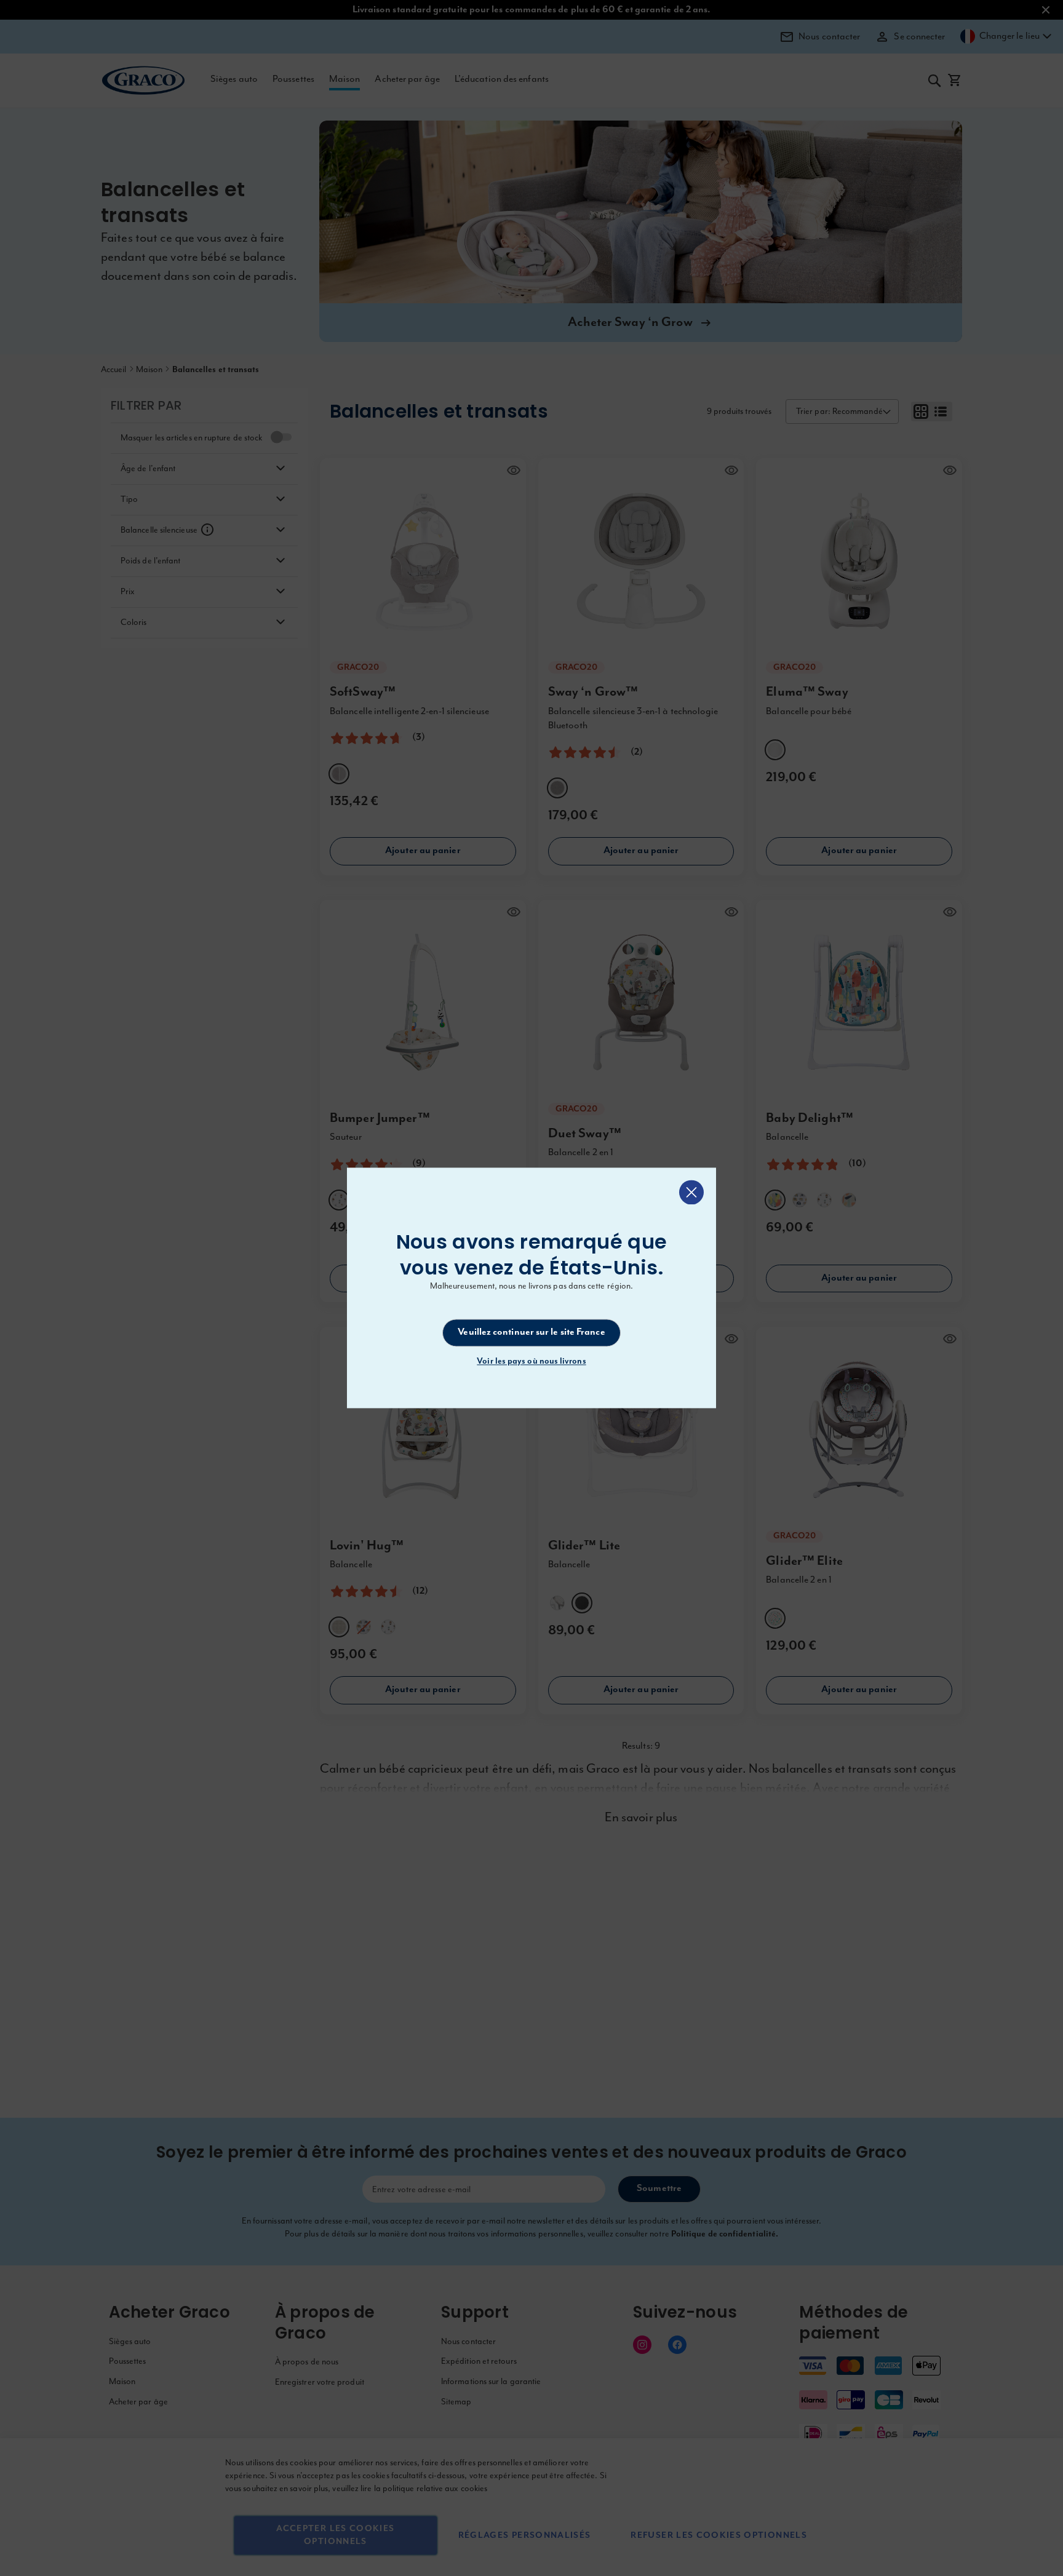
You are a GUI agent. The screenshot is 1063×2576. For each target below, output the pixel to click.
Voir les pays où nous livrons (531, 1362)
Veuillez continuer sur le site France (531, 1332)
